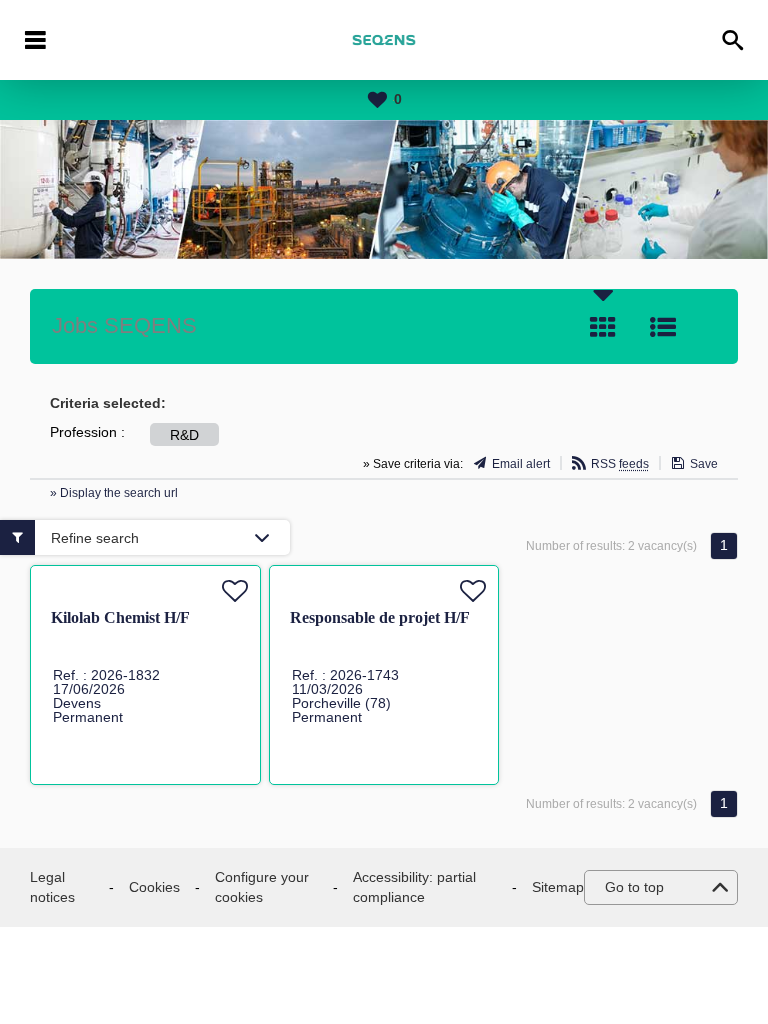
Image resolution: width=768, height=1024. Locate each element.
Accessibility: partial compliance (414, 887)
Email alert (521, 464)
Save (704, 464)
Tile (603, 327)
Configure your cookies (262, 887)
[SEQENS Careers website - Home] (384, 40)
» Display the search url (114, 493)
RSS (620, 464)
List (663, 327)
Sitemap (558, 887)
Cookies (154, 887)
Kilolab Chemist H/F (120, 617)
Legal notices (52, 887)
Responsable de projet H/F (380, 617)
